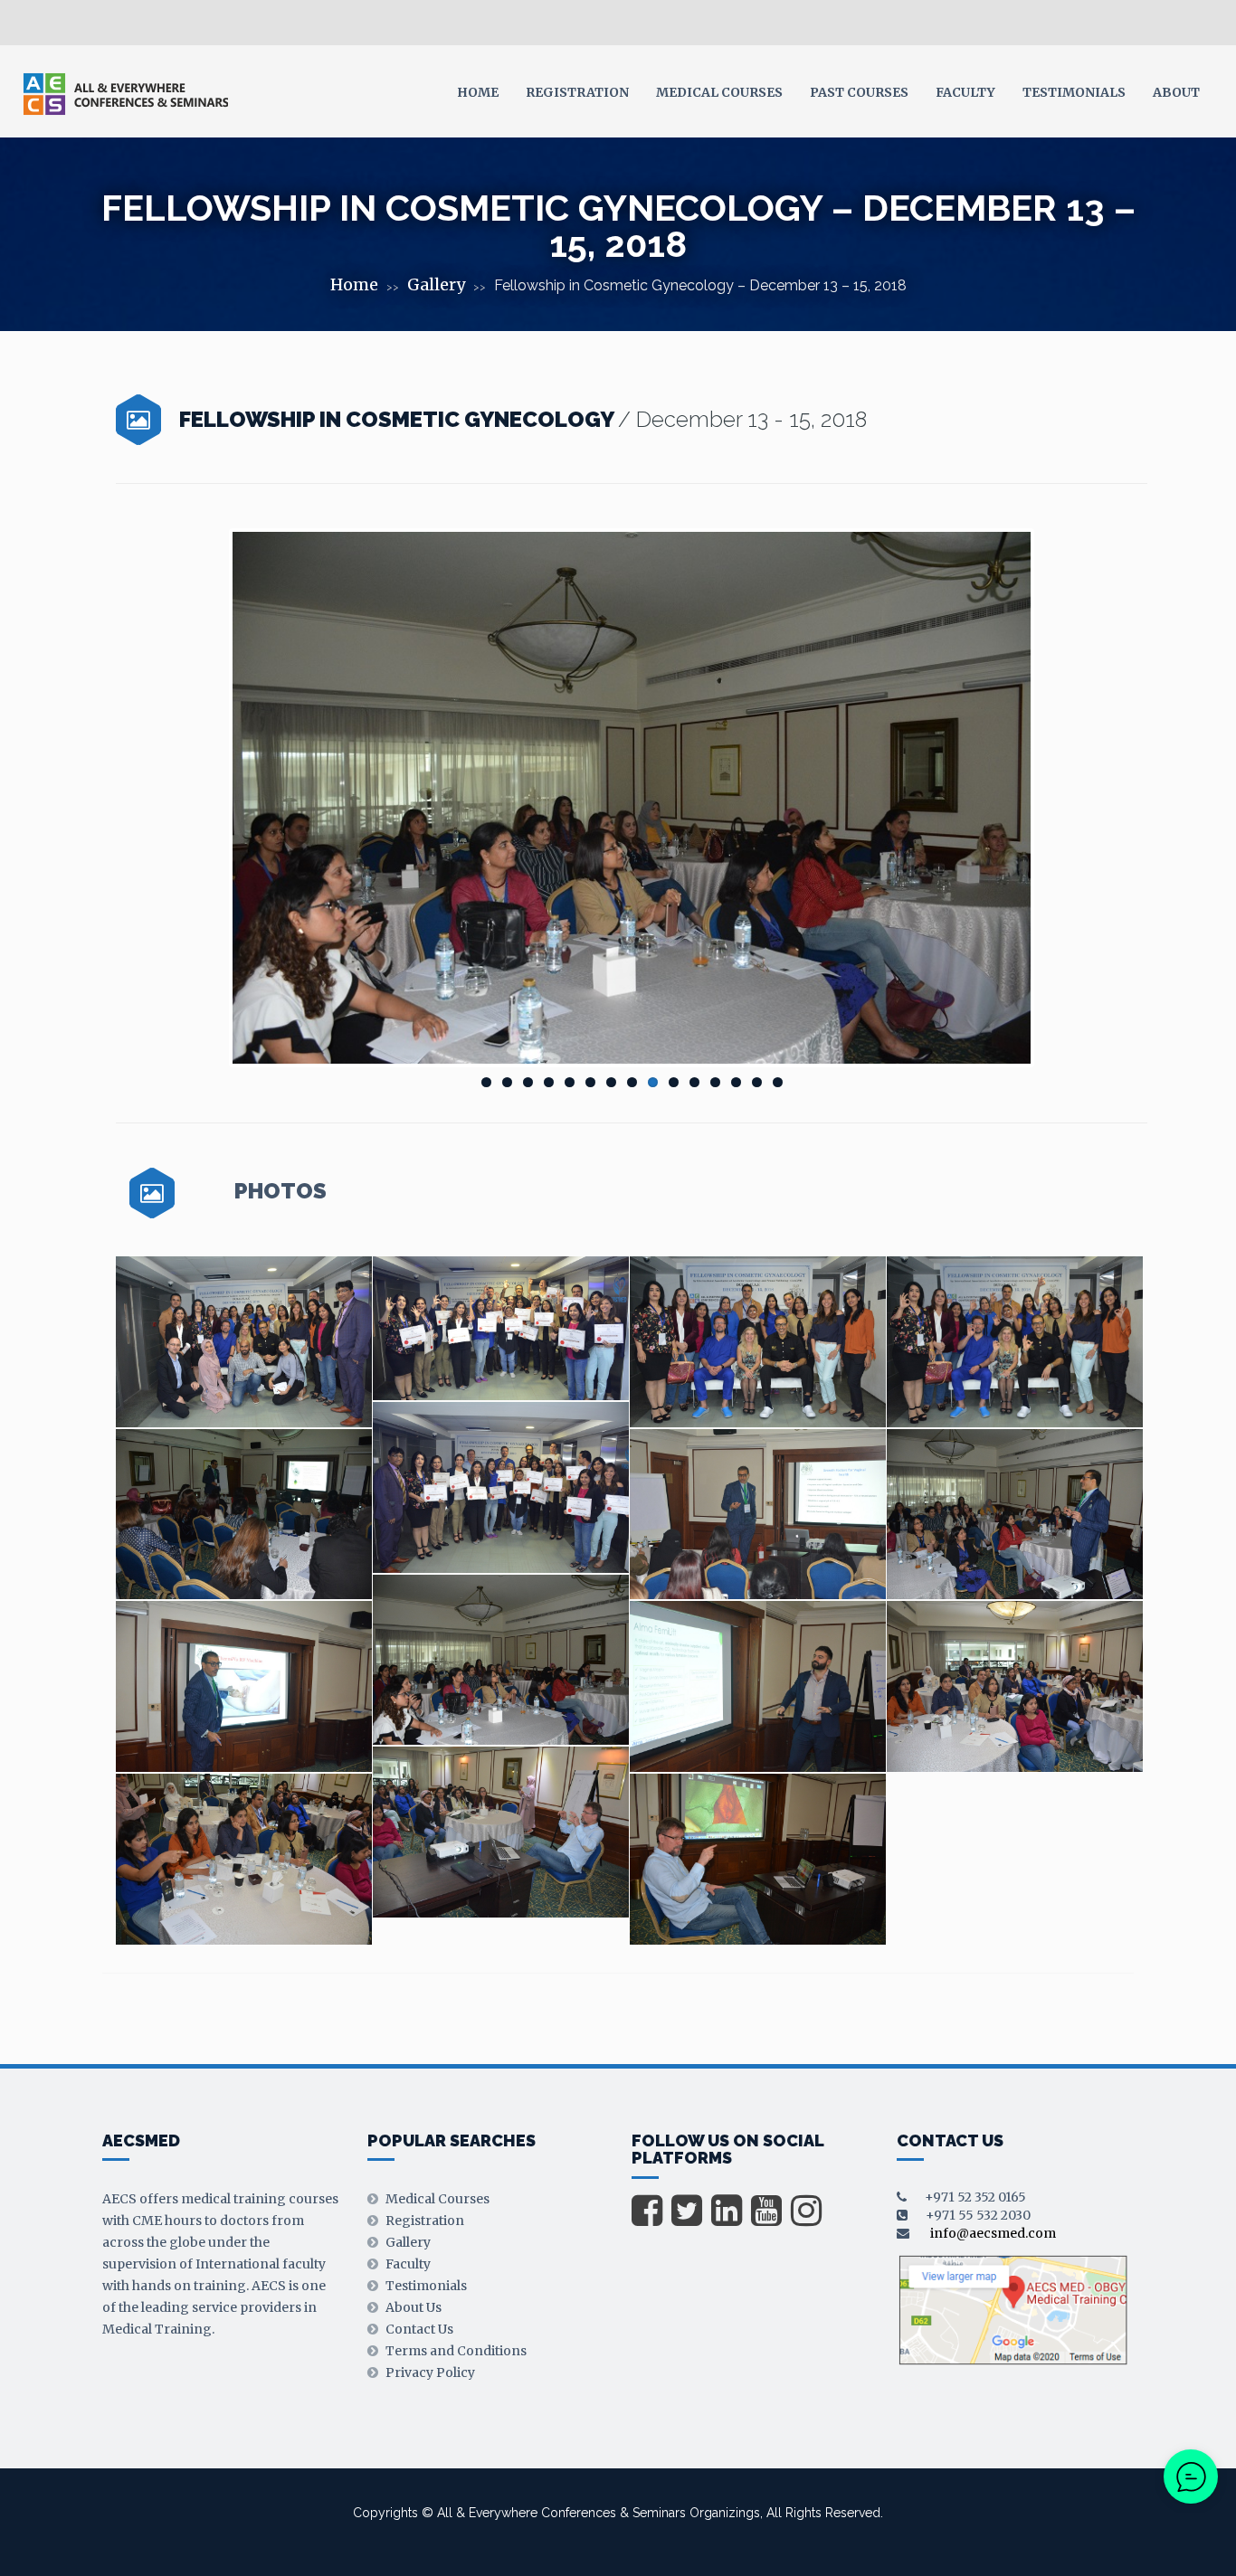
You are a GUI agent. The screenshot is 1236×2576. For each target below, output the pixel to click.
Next (1058, 798)
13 (736, 1082)
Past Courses (859, 92)
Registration (577, 92)
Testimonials (1074, 92)
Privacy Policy (430, 2372)
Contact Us (419, 2329)
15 (778, 1082)
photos (280, 1192)
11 (694, 1082)
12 (715, 1082)
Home (478, 92)
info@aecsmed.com (993, 2233)
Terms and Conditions (456, 2351)
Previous (205, 798)
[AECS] (125, 92)
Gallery (436, 284)
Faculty (965, 92)
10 (674, 1082)
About (1176, 92)
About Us (414, 2307)
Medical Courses (719, 92)
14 (757, 1082)
